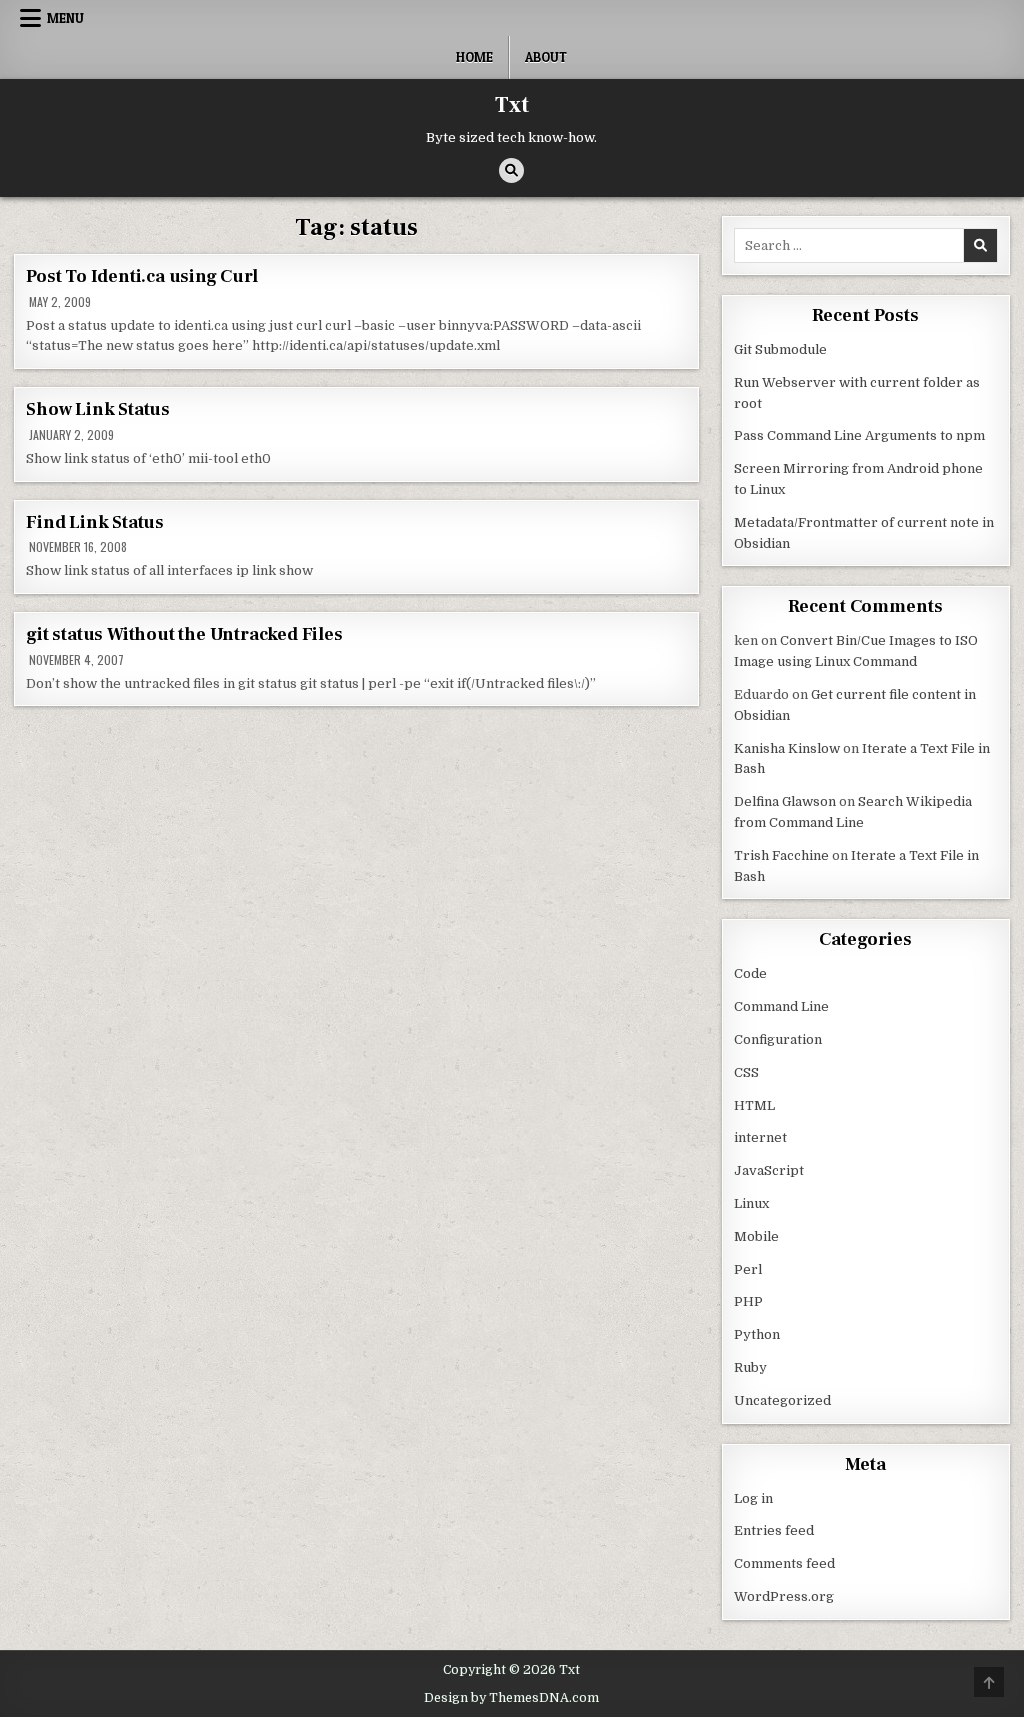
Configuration (778, 1039)
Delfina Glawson (785, 801)
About (546, 57)
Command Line (781, 1006)
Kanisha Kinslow (787, 748)
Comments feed (784, 1563)
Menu (65, 18)
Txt (512, 105)
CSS (746, 1072)
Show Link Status (98, 409)
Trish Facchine (781, 855)
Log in (753, 1498)
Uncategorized (782, 1400)
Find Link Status (95, 522)
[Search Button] (511, 170)
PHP (748, 1301)
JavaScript (769, 1170)
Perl (748, 1269)
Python (757, 1334)
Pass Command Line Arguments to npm (859, 435)
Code (750, 973)
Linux (751, 1203)
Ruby (750, 1367)
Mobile (756, 1236)
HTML (754, 1105)
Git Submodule (780, 349)
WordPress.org (784, 1596)
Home (474, 57)
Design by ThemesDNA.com (511, 1698)
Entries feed (774, 1530)
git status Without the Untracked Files (184, 634)
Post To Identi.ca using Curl (141, 276)
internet (760, 1137)
